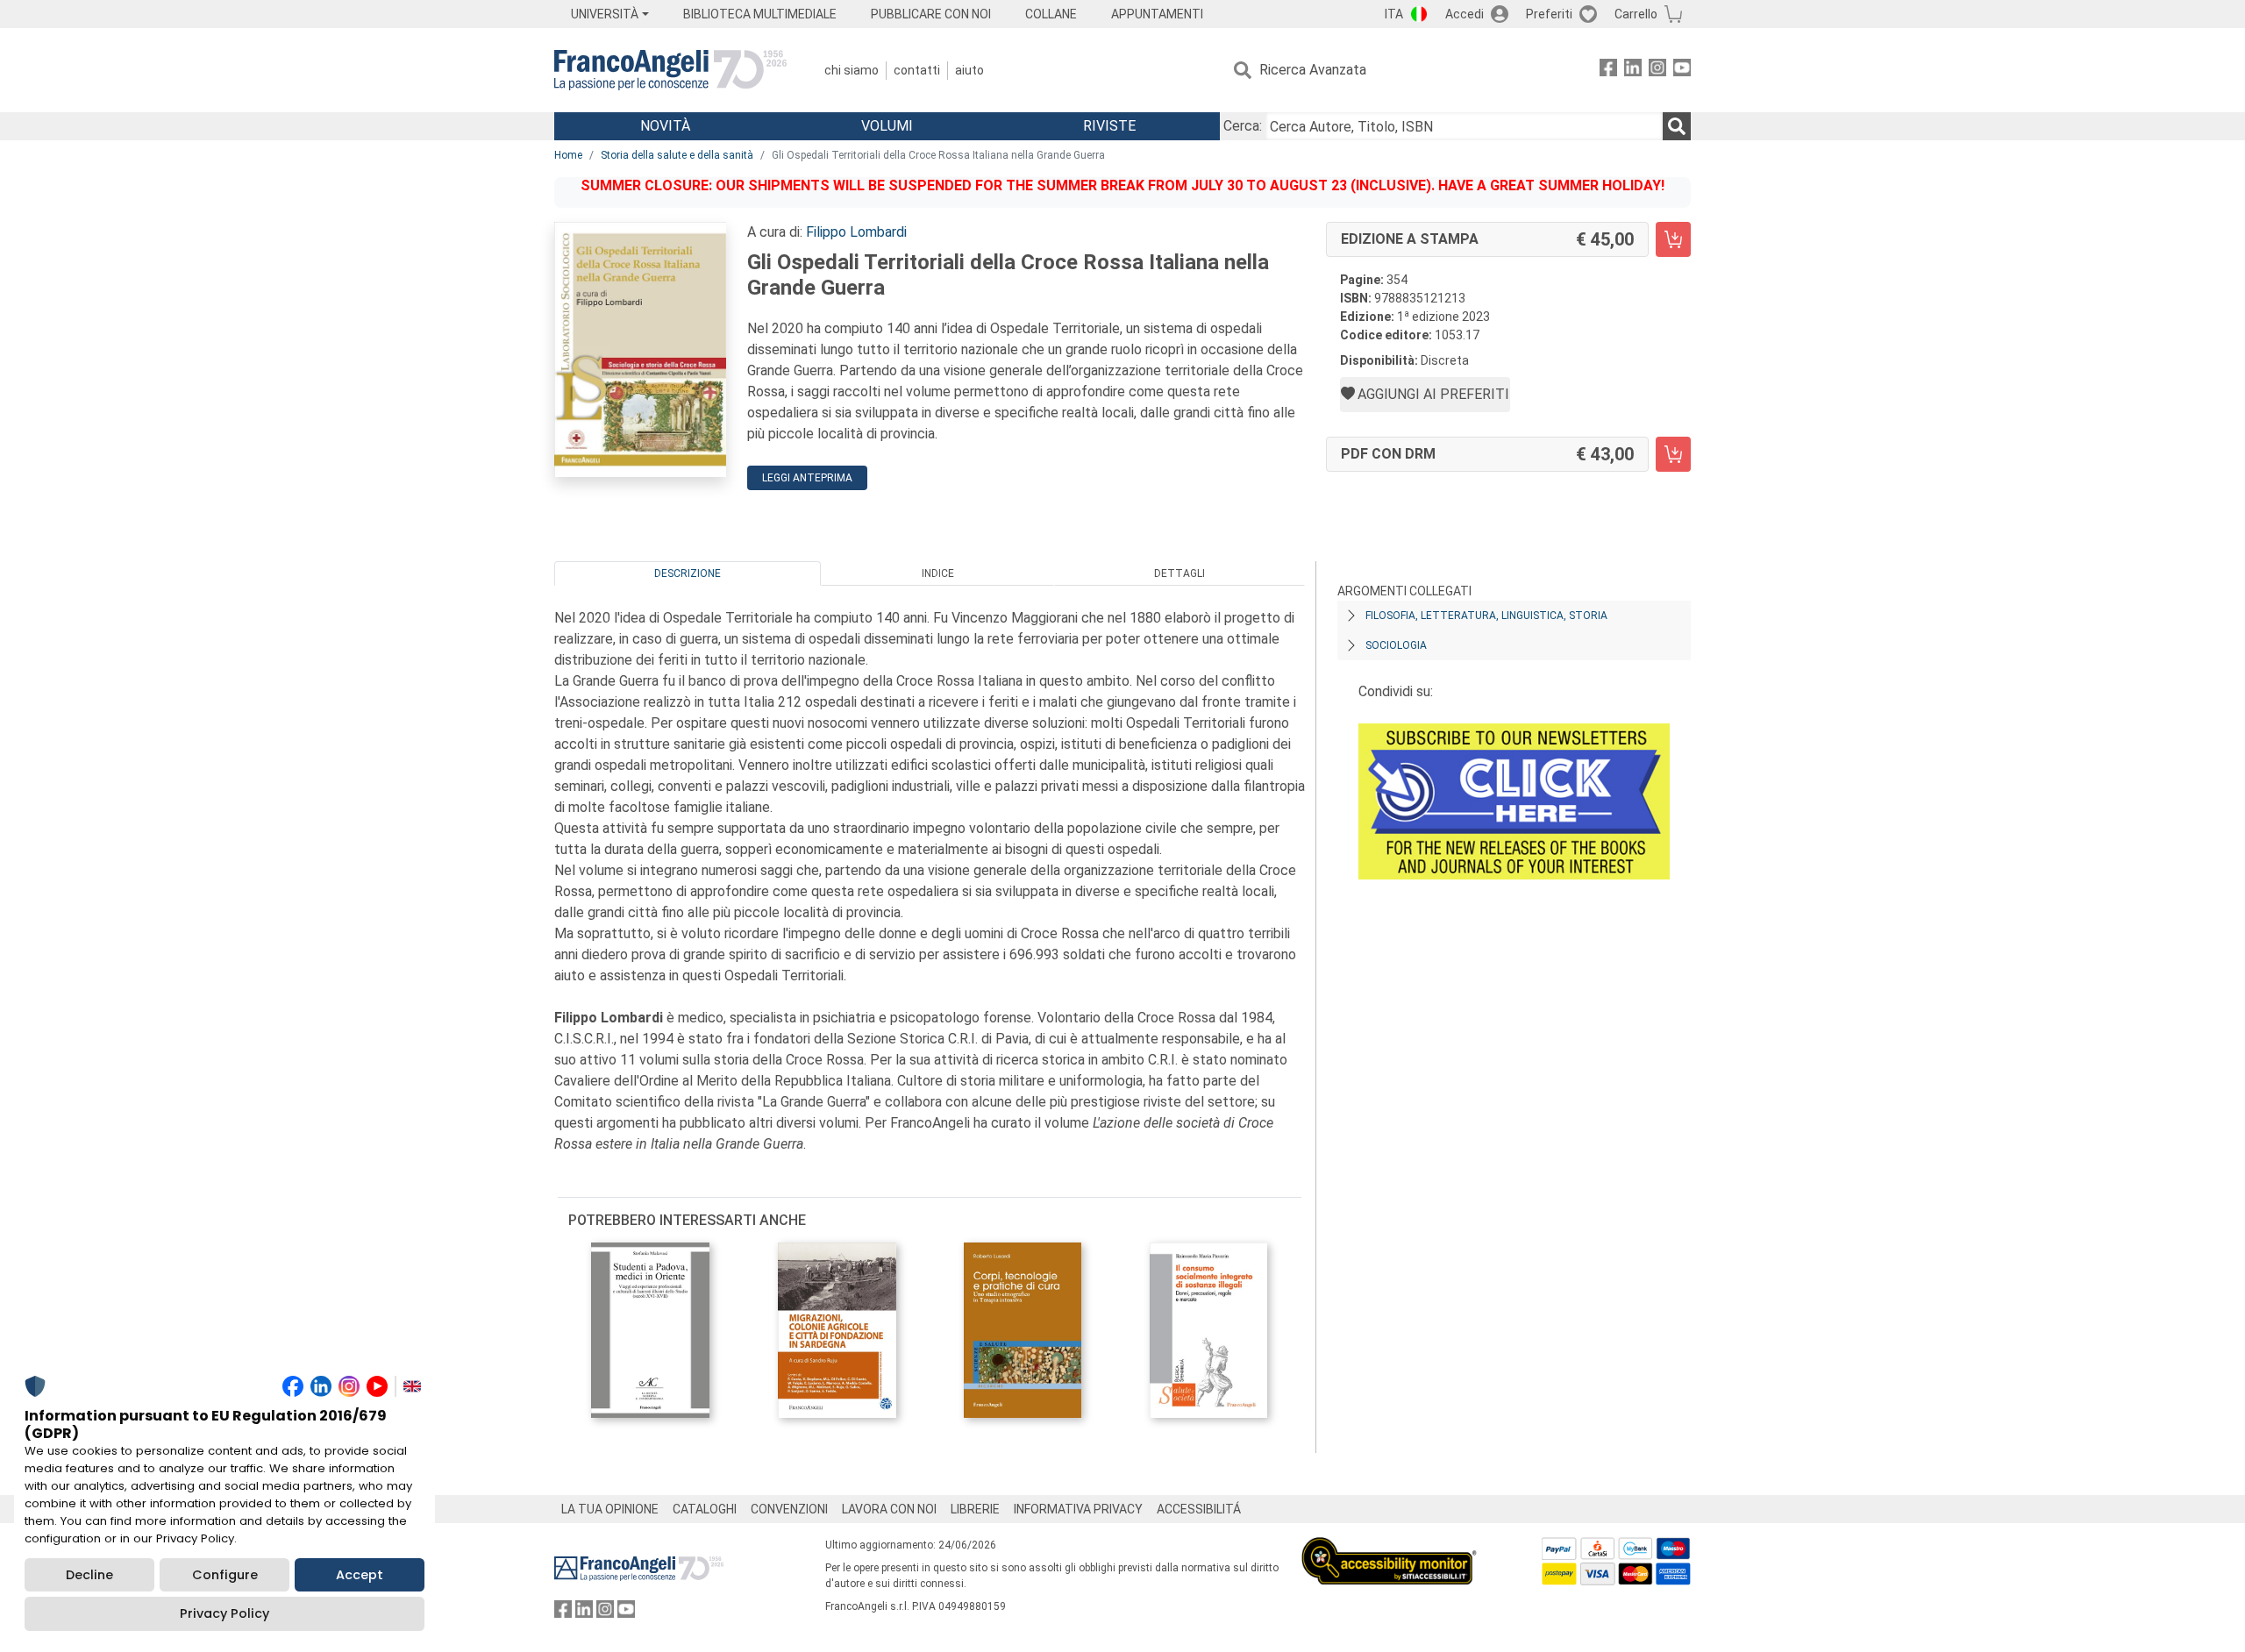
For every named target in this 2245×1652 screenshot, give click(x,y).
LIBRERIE (975, 1509)
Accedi (1465, 14)
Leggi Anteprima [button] (807, 478)
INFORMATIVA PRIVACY (1078, 1509)
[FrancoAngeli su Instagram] (1657, 71)
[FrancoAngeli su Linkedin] (1633, 71)
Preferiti (1549, 14)
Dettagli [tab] (1180, 573)
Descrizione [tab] (688, 573)
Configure (225, 1575)
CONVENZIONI (789, 1509)
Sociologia (1396, 645)
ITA (1394, 14)
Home (568, 155)
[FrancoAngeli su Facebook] (1608, 71)
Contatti (917, 70)
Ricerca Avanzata (1313, 70)
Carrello (1636, 14)
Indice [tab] (938, 573)
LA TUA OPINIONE (610, 1509)
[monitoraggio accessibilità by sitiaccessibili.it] (1389, 1547)
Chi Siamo (852, 70)
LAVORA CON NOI (889, 1509)
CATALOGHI (705, 1509)
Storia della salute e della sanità (677, 155)
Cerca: (1243, 126)
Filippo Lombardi (856, 232)
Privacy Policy (224, 1613)
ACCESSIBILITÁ (1199, 1509)
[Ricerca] (1677, 126)
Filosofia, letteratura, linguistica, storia (1486, 616)
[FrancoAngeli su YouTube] (1682, 71)
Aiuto (969, 70)
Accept (360, 1575)
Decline (89, 1575)
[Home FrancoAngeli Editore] (670, 70)
